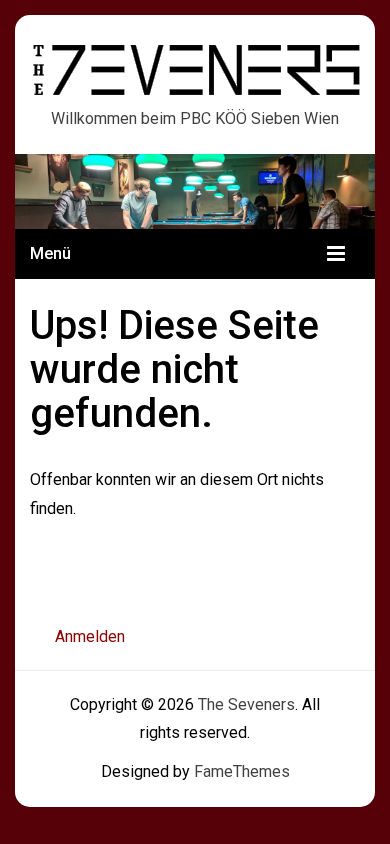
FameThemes (242, 771)
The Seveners (197, 61)
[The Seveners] (195, 189)
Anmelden (90, 636)
